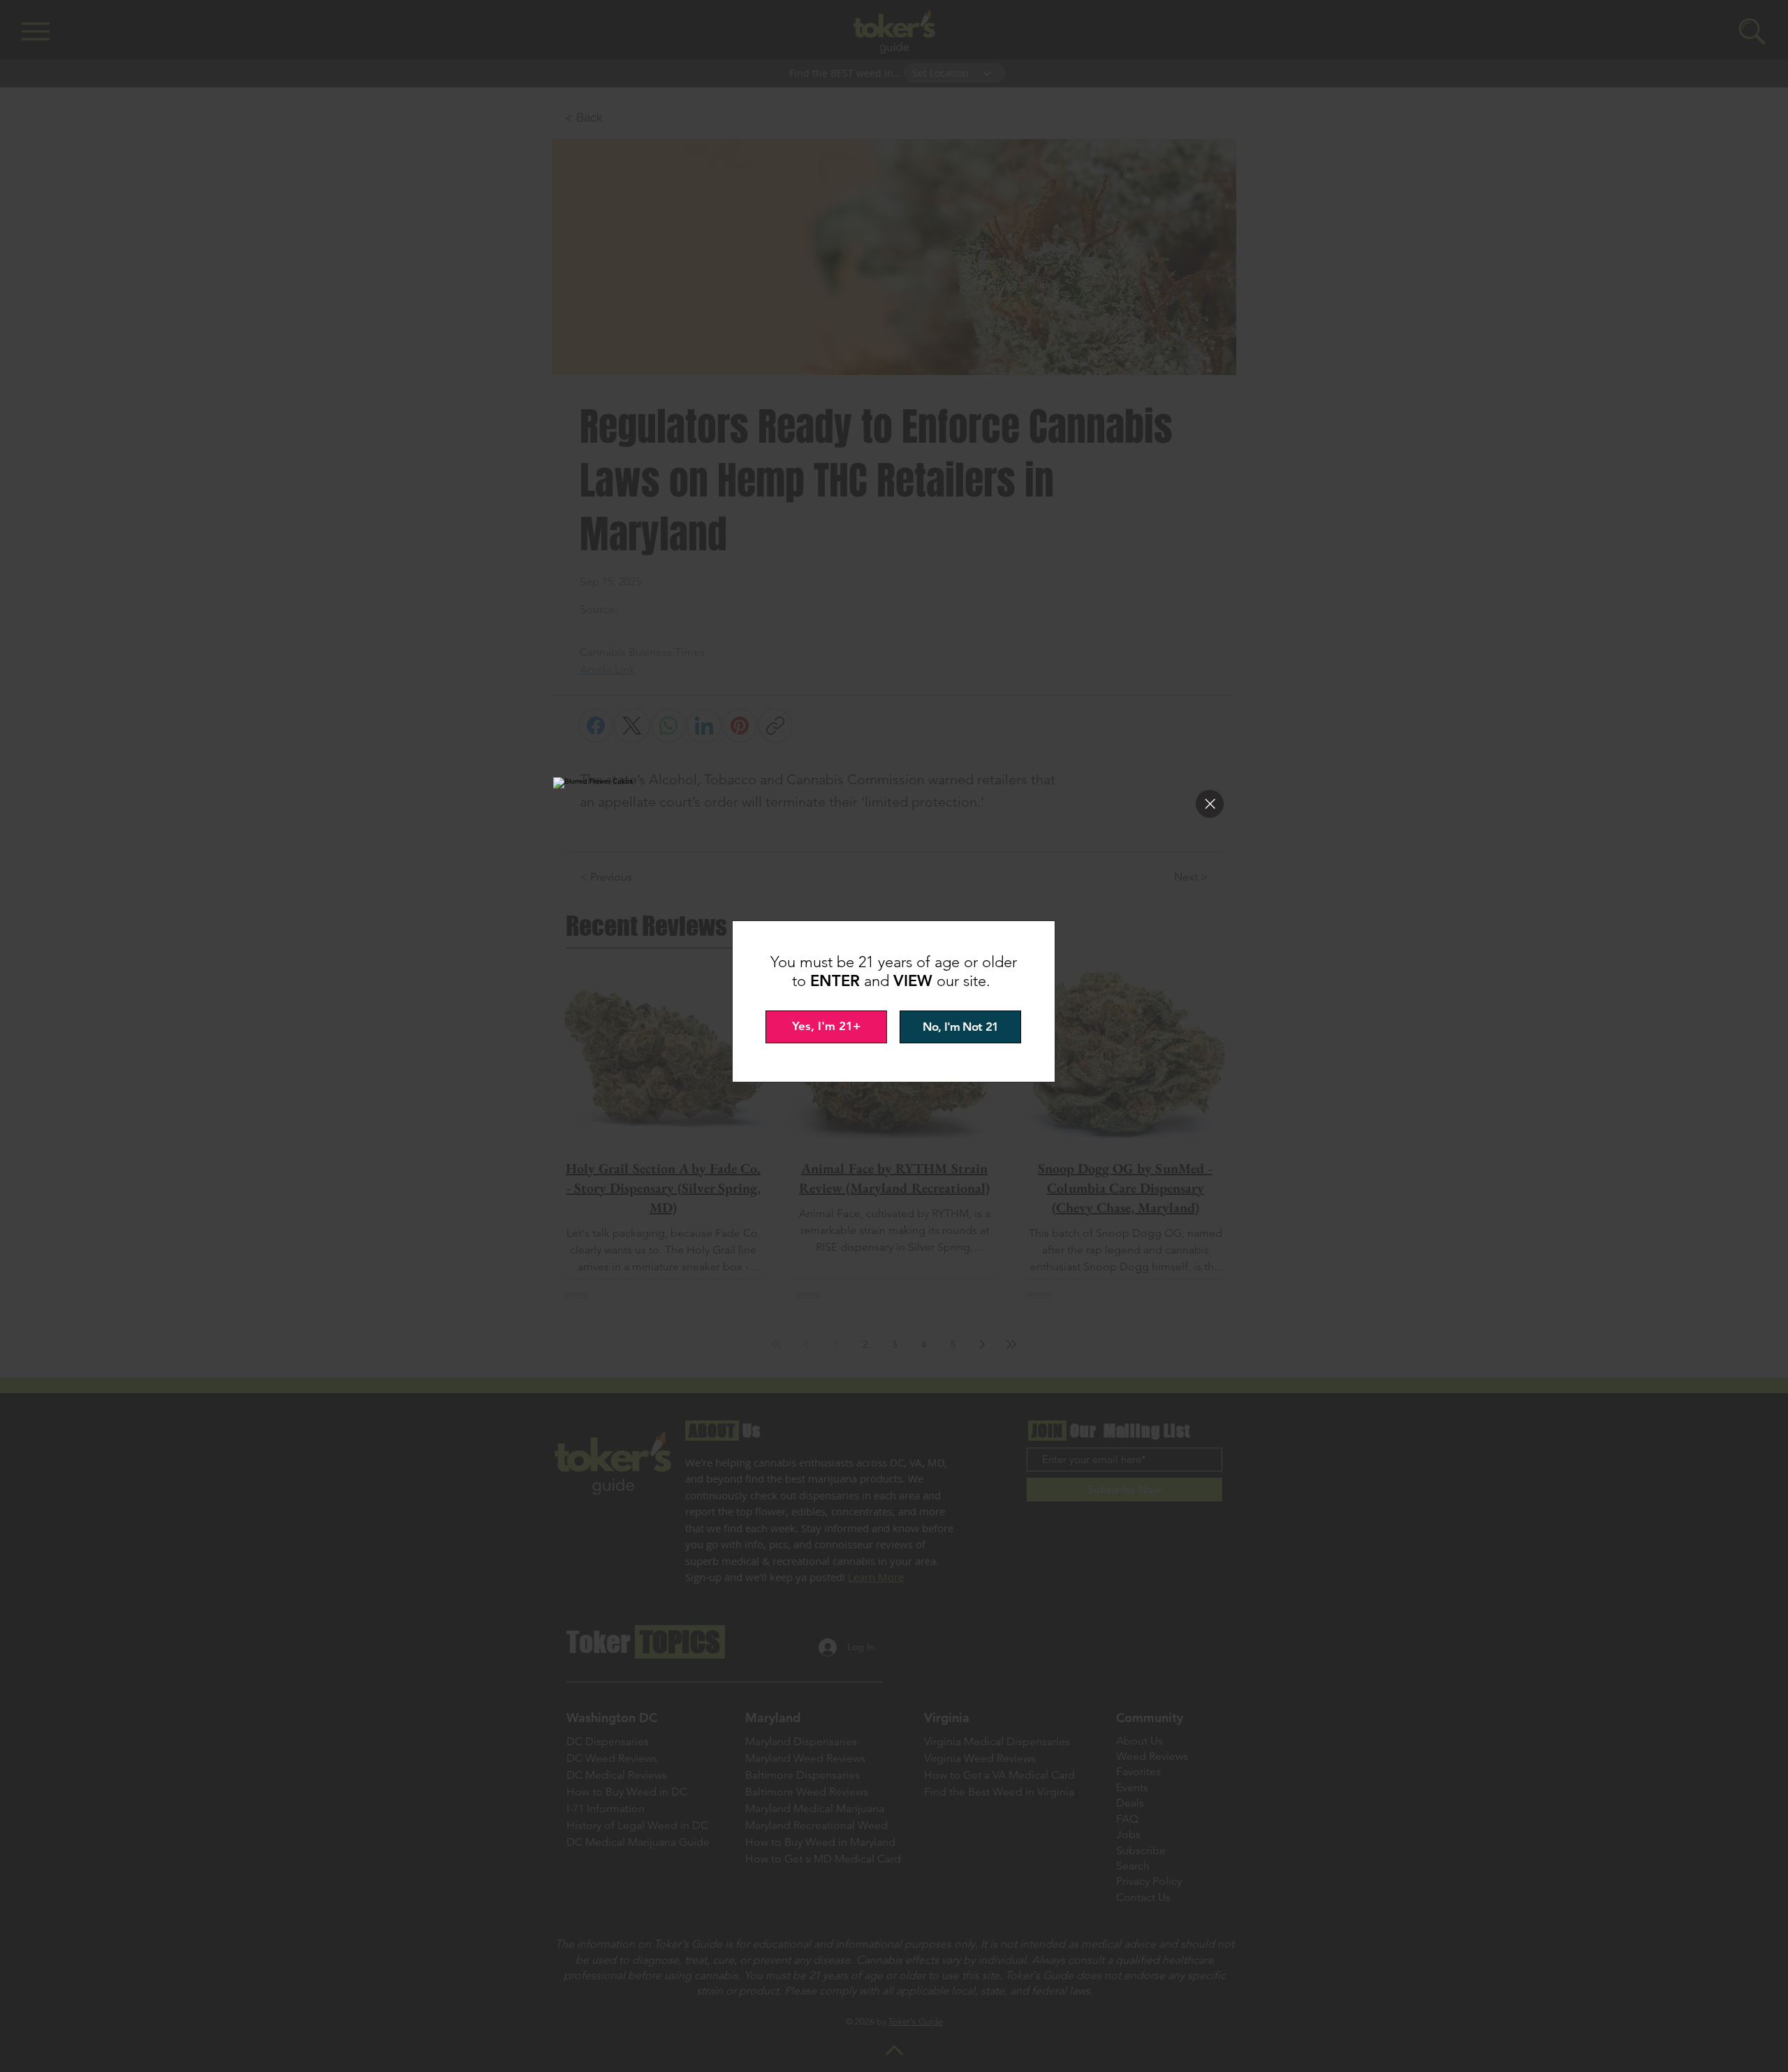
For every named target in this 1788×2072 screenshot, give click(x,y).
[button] (1210, 804)
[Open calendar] (1000, 1049)
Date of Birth (806, 1016)
